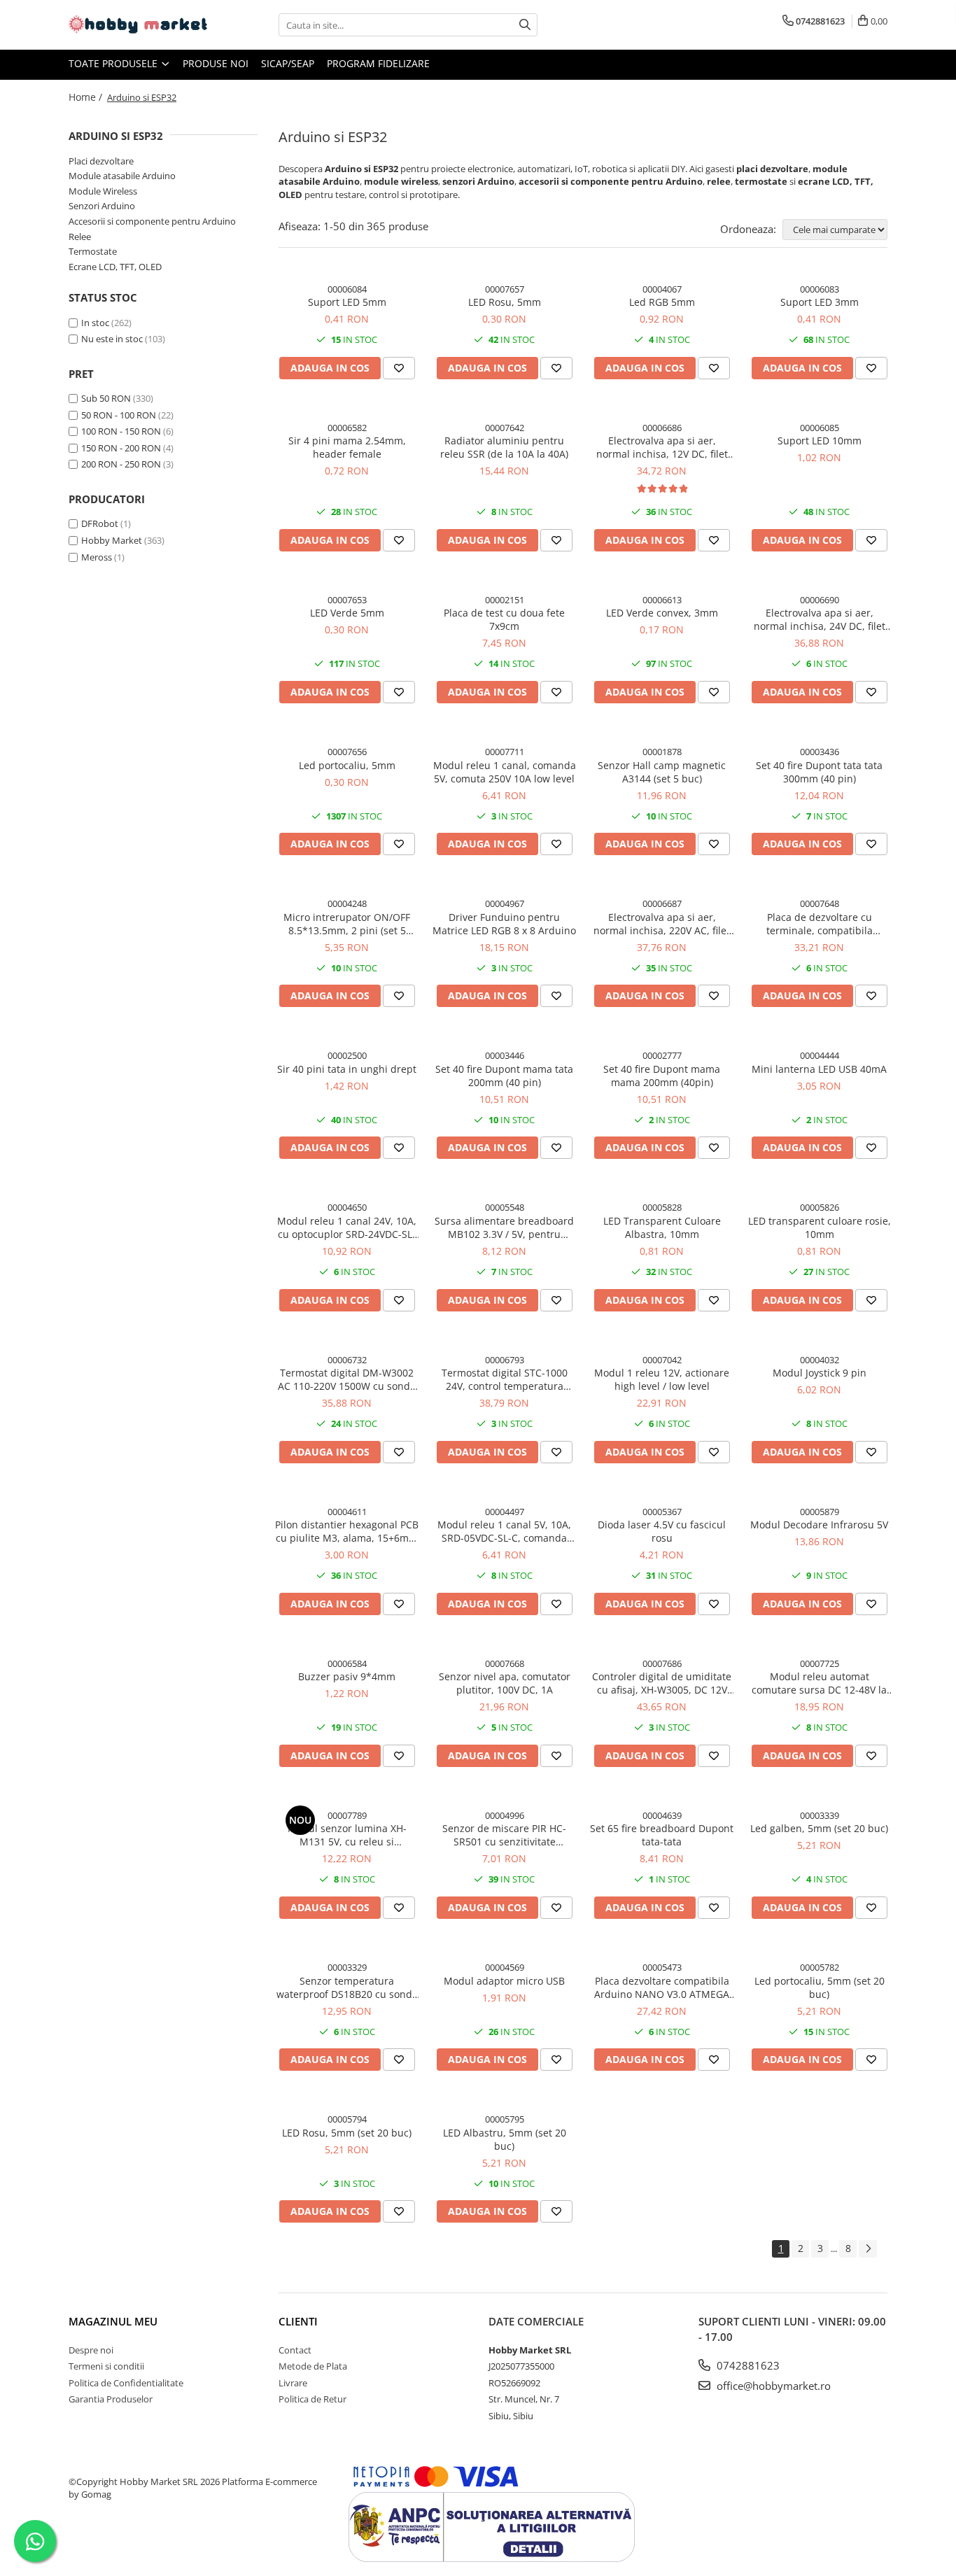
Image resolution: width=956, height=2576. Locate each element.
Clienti (298, 2321)
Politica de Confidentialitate (126, 2383)
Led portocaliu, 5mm (347, 765)
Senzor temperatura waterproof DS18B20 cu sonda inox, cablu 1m (347, 1987)
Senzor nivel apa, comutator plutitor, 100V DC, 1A (505, 1683)
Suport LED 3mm (820, 302)
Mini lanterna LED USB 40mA (819, 1069)
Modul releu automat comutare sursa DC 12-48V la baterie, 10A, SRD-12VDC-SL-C (820, 1683)
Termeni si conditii (106, 2366)
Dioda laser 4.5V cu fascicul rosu (662, 1531)
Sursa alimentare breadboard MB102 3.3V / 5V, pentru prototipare (504, 1227)
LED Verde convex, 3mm (662, 613)
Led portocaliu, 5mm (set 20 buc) (820, 1987)
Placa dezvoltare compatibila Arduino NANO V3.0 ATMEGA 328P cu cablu (662, 1987)
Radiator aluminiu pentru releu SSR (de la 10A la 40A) (504, 447)
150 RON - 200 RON (121, 448)
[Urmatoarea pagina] (868, 2249)
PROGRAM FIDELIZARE (378, 63)
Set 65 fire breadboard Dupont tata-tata (662, 1835)
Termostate (93, 251)
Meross (97, 557)
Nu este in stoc (112, 339)
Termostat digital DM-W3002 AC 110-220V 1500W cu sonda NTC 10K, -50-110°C (347, 1379)
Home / (87, 97)
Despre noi (91, 2350)
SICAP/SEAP (288, 63)
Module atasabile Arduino (122, 176)
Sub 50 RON (106, 398)
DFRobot (100, 523)
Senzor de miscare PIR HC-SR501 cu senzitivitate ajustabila (504, 1835)
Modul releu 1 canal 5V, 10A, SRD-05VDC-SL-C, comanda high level (504, 1531)
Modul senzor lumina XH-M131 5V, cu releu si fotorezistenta (347, 1835)
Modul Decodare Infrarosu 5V (819, 1525)
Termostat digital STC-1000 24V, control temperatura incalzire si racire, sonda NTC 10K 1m (505, 1379)
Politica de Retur (312, 2399)
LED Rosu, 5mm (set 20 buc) (347, 2133)
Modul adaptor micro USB (504, 1981)
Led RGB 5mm (662, 302)
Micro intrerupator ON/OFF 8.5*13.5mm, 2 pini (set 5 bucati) (347, 924)
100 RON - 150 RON (121, 431)
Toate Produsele (114, 63)
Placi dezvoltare (101, 161)
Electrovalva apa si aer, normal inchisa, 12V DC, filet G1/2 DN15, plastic (662, 447)
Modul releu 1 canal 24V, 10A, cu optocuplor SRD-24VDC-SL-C (347, 1227)
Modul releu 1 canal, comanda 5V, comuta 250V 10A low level (505, 772)
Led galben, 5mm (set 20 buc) (819, 1828)
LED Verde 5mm (347, 613)
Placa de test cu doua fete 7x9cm (504, 619)
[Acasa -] (139, 25)
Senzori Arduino (102, 206)
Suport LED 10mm (820, 441)
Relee (80, 237)
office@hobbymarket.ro (772, 2386)
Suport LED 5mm (347, 302)
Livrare (293, 2383)
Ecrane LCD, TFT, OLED (115, 267)
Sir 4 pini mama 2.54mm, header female (347, 447)
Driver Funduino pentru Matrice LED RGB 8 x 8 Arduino (504, 924)
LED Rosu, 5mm (505, 302)
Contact (295, 2350)
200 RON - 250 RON (121, 464)
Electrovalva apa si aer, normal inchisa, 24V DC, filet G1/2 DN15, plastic (820, 619)
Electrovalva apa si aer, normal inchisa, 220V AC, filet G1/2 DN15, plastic (662, 924)
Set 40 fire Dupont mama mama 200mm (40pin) (662, 1076)
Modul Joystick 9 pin (820, 1373)
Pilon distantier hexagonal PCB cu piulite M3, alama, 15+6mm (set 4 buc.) (347, 1531)
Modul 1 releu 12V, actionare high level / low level (662, 1379)
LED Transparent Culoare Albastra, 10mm (662, 1227)
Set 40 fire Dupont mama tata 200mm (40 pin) (504, 1076)
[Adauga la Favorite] (399, 368)
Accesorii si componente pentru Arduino (152, 221)
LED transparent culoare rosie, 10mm (820, 1227)
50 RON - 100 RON (119, 415)
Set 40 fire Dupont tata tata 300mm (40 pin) (819, 772)
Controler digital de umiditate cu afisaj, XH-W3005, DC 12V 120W (662, 1683)
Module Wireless (103, 191)
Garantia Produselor (111, 2399)
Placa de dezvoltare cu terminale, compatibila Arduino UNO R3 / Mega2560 (819, 924)
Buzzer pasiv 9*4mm (347, 1676)
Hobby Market (112, 540)
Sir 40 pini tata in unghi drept (347, 1069)
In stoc (95, 323)
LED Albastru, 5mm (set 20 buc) (505, 2139)
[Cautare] (525, 25)
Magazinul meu (113, 2321)
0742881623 (747, 2365)
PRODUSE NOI (216, 63)
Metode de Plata (313, 2366)
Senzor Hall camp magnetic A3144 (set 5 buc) (662, 772)
